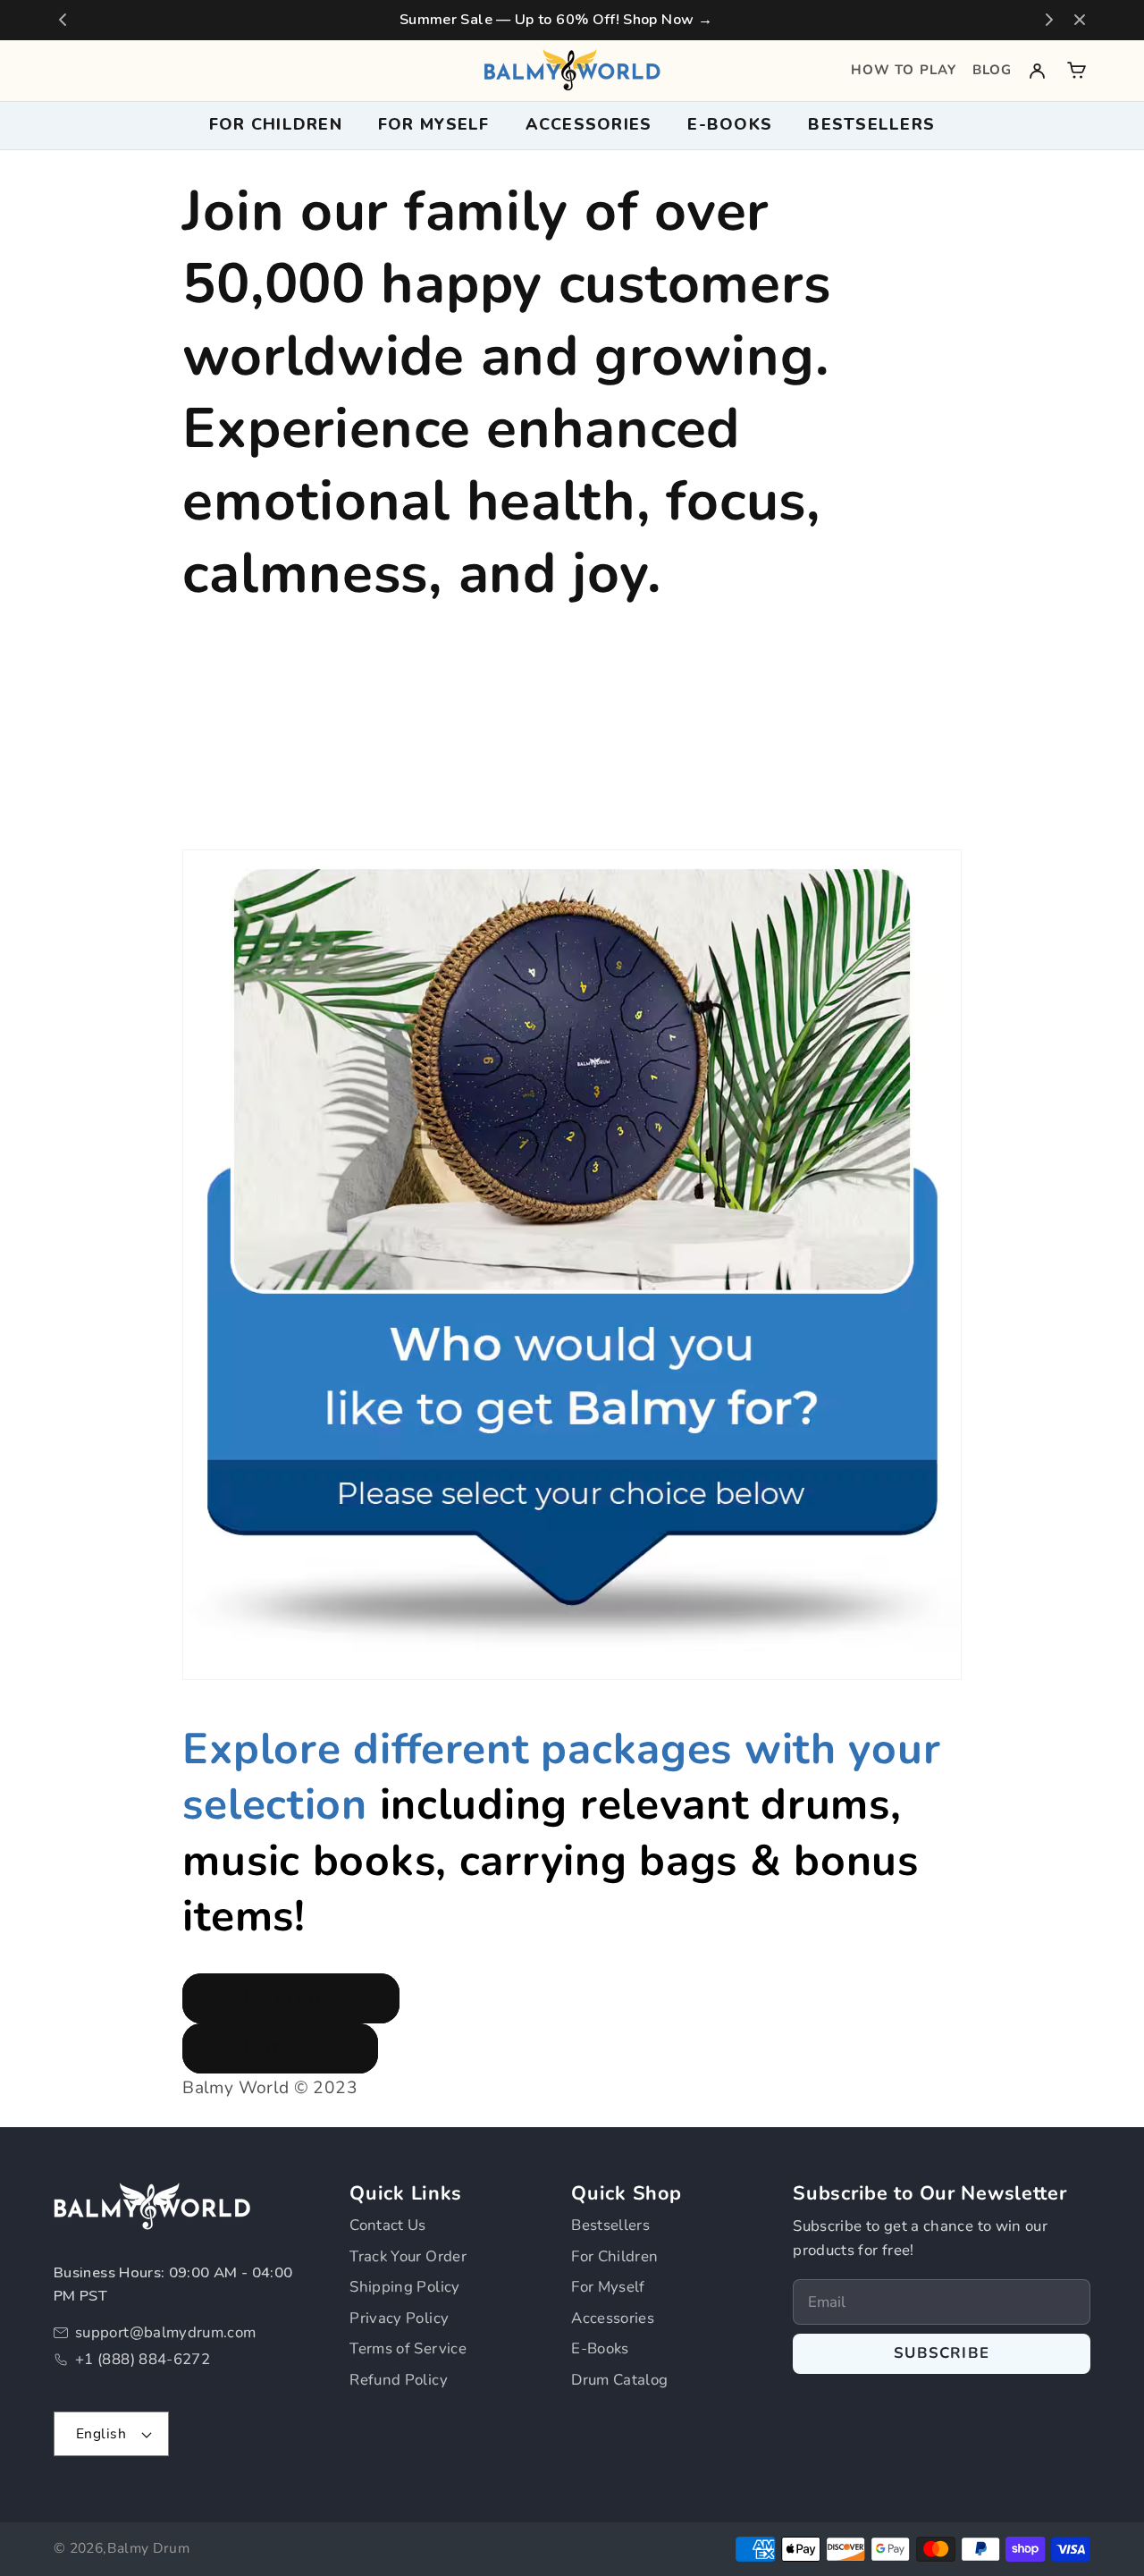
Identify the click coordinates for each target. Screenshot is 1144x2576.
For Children (614, 2256)
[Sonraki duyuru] (1049, 20)
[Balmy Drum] (572, 70)
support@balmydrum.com (166, 2332)
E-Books (600, 2348)
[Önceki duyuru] (63, 20)
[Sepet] (1077, 70)
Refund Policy (399, 2380)
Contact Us (388, 2225)
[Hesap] (1037, 70)
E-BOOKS (730, 124)
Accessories (613, 2318)
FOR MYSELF (434, 124)
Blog (992, 70)
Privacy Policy (399, 2318)
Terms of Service (408, 2348)
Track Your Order (408, 2256)
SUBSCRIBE (942, 2353)
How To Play (904, 70)
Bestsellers (871, 124)
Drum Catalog (619, 2380)
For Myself (608, 2287)
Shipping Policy (404, 2287)
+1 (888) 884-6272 (143, 2359)
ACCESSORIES (589, 124)
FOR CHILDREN (276, 124)
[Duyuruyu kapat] (1080, 20)
